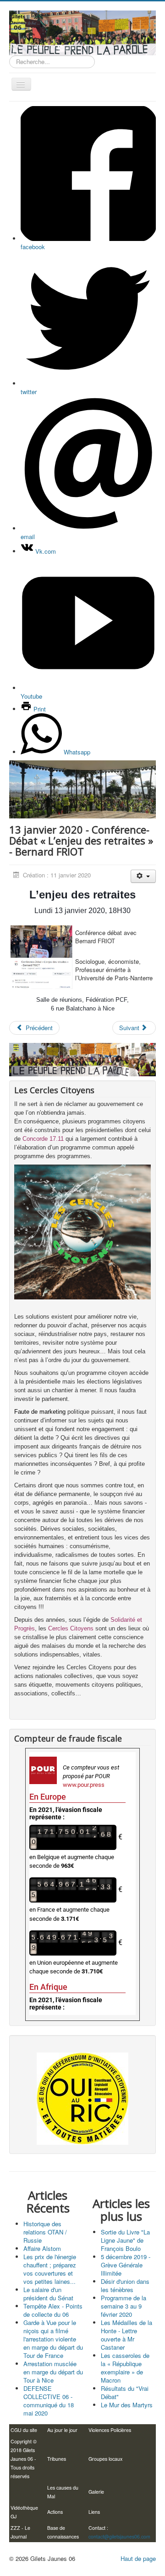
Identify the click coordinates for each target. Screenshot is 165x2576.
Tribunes (57, 2459)
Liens (94, 2512)
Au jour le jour (62, 2430)
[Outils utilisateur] (143, 876)
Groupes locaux (105, 2459)
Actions (55, 2512)
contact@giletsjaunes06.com (119, 2536)
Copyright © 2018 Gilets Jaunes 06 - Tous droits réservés (24, 2459)
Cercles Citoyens (71, 1628)
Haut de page (138, 2558)
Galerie (96, 2492)
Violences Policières (110, 2430)
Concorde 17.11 (43, 1139)
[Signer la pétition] (82, 2099)
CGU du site (24, 2430)
